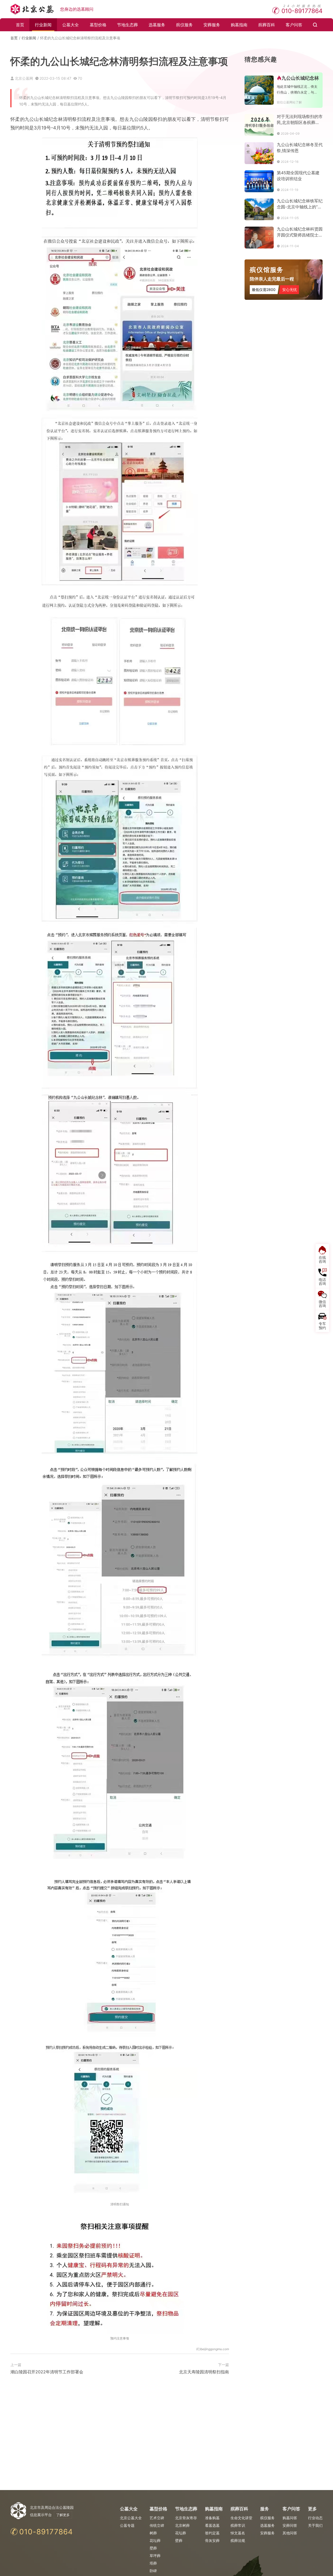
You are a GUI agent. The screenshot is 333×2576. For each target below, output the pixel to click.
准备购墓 (212, 2518)
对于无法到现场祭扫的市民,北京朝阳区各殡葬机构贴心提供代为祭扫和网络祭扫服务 (300, 120)
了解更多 (63, 2515)
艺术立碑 (157, 2518)
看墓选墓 (212, 2525)
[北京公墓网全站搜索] (315, 25)
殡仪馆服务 (267, 270)
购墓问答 (290, 2518)
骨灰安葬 (212, 2540)
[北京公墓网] (33, 9)
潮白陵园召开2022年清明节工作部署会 (47, 2372)
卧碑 (153, 2571)
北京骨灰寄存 (186, 2518)
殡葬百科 (267, 25)
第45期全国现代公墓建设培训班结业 (298, 176)
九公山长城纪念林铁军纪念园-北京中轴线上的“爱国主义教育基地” (300, 204)
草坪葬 (155, 2556)
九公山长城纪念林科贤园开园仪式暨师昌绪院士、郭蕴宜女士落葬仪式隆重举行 (300, 232)
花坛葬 (155, 2540)
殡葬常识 (238, 2525)
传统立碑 (157, 2525)
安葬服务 (212, 25)
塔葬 (153, 2563)
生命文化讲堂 (241, 2518)
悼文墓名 (238, 2533)
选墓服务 (157, 25)
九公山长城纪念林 (300, 78)
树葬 (153, 2533)
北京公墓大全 (131, 2518)
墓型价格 (98, 25)
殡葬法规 (238, 2540)
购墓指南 (239, 25)
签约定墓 (212, 2533)
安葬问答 (290, 2525)
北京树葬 (182, 2525)
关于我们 (315, 2525)
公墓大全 (71, 25)
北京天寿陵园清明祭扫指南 (204, 2372)
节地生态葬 (127, 25)
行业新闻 (43, 25)
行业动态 (315, 2518)
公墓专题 (127, 2525)
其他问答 (290, 2533)
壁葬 (153, 2548)
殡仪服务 (184, 25)
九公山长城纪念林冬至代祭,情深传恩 (300, 148)
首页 (20, 25)
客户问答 (294, 25)
